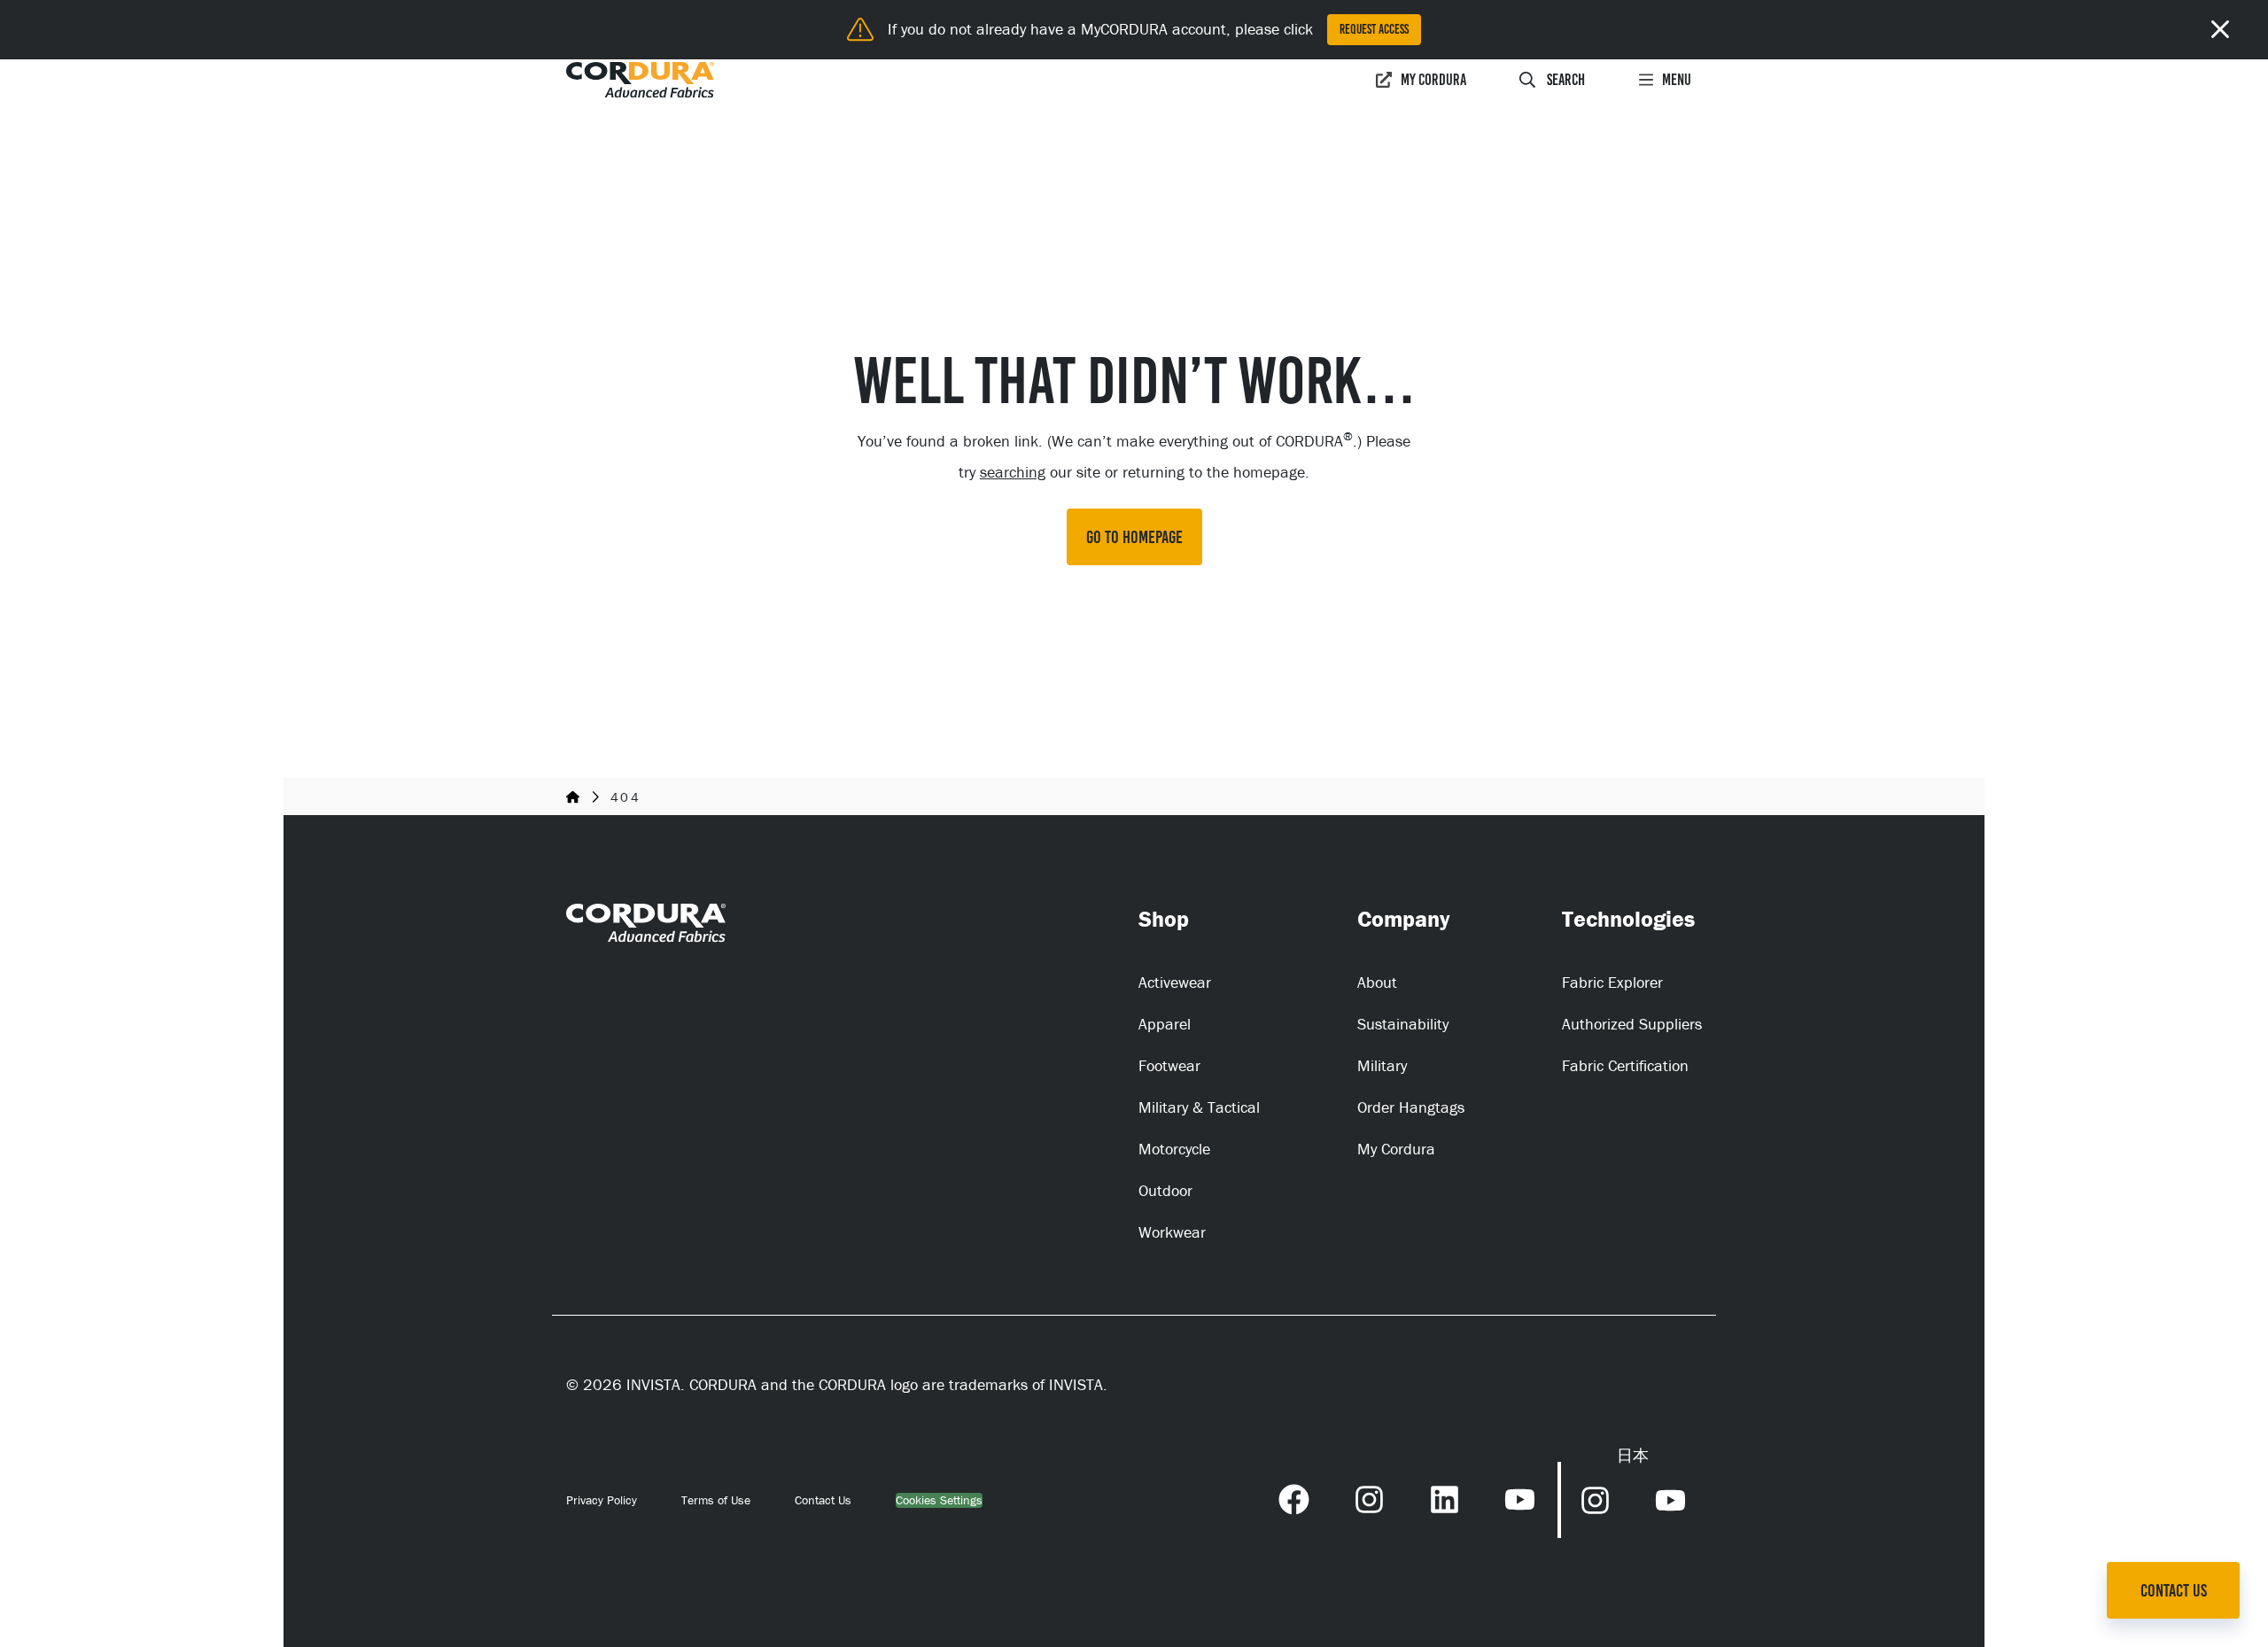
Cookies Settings (939, 1500)
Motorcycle (1174, 1149)
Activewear (1175, 982)
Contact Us (823, 1500)
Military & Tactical (1199, 1107)
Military (1382, 1065)
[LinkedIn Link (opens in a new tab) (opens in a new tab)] (1445, 1497)
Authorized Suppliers (1632, 1024)
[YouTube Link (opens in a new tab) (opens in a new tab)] (1520, 1497)
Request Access (1374, 29)
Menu (1677, 80)
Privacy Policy (602, 1500)
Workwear (1172, 1232)
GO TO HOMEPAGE (1134, 537)
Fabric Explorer (1612, 982)
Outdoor (1165, 1190)
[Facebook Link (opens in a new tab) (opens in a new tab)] (1294, 1497)
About (1377, 982)
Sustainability (1403, 1024)
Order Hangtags (1411, 1107)
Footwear (1169, 1065)
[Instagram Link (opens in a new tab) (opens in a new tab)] (1369, 1497)
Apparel (1165, 1024)
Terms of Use (716, 1500)
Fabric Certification (1625, 1065)
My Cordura (1433, 80)
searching (1013, 472)
